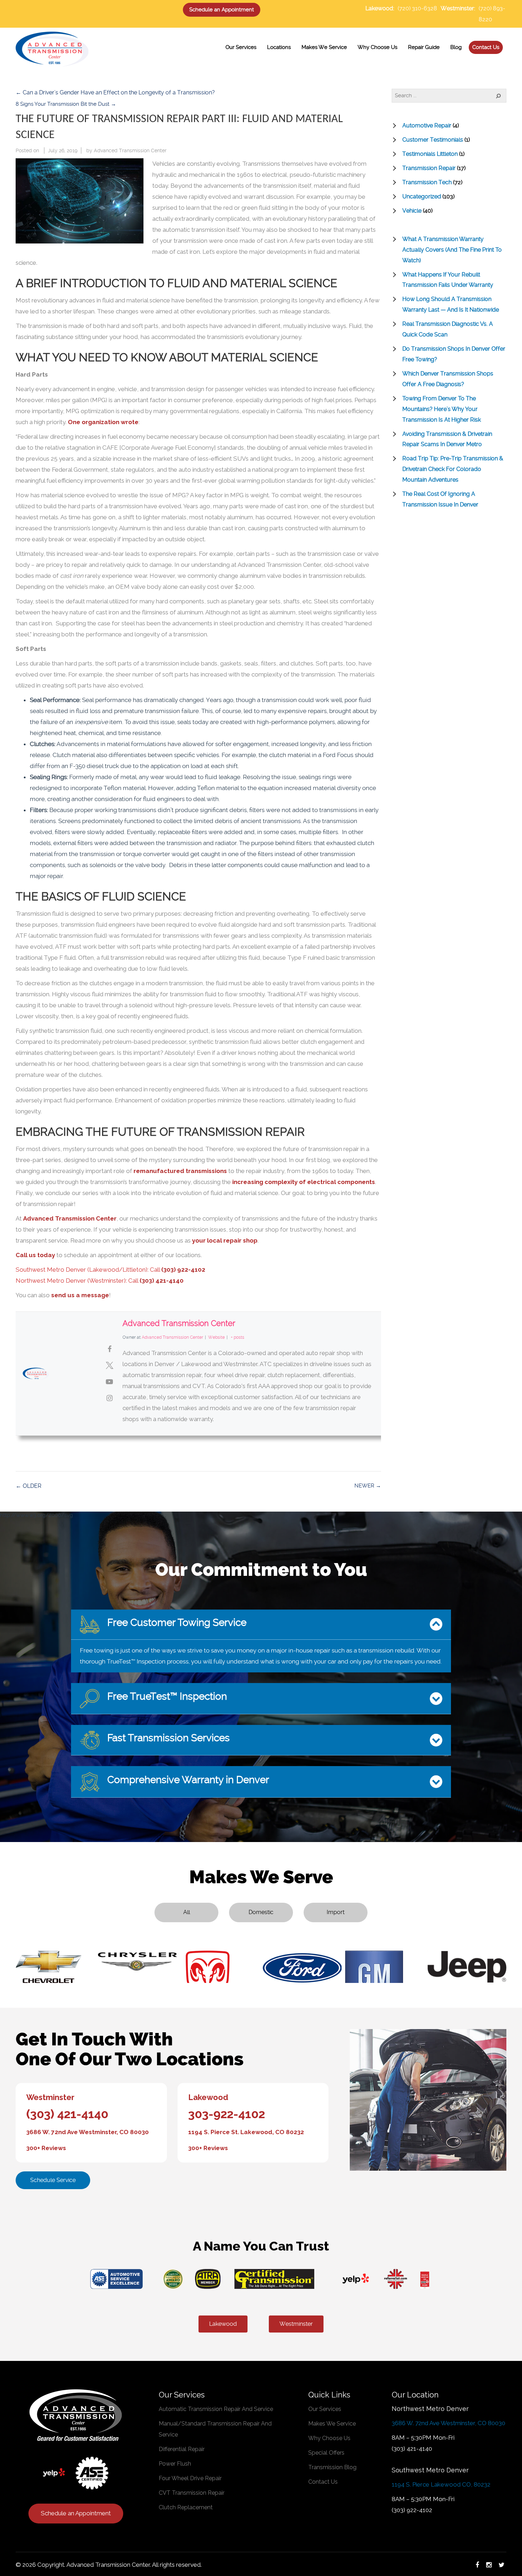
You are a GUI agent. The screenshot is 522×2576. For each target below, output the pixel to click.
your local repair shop (225, 1240)
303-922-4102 (227, 2114)
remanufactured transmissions (180, 1171)
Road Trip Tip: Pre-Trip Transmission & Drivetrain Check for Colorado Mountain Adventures (453, 469)
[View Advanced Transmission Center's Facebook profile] (109, 1349)
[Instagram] (489, 2565)
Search (494, 95)
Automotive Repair (427, 125)
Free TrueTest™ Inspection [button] (166, 1696)
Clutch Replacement (186, 2507)
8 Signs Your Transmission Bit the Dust (66, 104)
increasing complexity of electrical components (304, 1182)
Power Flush (175, 2464)
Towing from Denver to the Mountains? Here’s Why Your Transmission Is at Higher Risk (442, 409)
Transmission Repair (429, 168)
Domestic (261, 1912)
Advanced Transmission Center (130, 150)
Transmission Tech (427, 182)
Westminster (50, 2097)
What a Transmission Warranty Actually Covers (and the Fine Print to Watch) (452, 250)
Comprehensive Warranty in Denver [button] (187, 1780)
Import (336, 1912)
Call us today (35, 1255)
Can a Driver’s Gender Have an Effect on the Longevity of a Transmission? (115, 92)
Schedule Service (53, 2180)
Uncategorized (422, 196)
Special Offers (326, 2453)
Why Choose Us (329, 2438)
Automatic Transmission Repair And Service (216, 2409)
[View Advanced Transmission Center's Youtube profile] (109, 1382)
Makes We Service (332, 2424)
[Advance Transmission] (52, 48)
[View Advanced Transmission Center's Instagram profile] (109, 1398)
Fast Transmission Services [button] (167, 1738)
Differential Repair (182, 2449)
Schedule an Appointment (222, 10)
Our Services (325, 2409)
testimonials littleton (430, 154)
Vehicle (412, 211)
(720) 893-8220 (492, 14)
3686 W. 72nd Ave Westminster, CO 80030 (88, 2132)
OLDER (29, 1486)
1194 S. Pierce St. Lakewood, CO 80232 (246, 2132)
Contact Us (323, 2482)
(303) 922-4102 (183, 1270)
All (187, 1912)
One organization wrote (103, 422)
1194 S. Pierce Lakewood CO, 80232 (441, 2484)
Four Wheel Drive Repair (190, 2478)
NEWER (368, 1486)
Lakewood (208, 2097)
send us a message (80, 1295)
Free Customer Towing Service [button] (176, 1623)
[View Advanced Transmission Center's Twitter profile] (109, 1365)
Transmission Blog (332, 2467)
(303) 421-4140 (162, 1281)
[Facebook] (477, 2565)
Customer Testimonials (433, 140)
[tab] (261, 1625)
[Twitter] (502, 2565)
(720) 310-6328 (417, 8)
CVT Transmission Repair (192, 2493)
